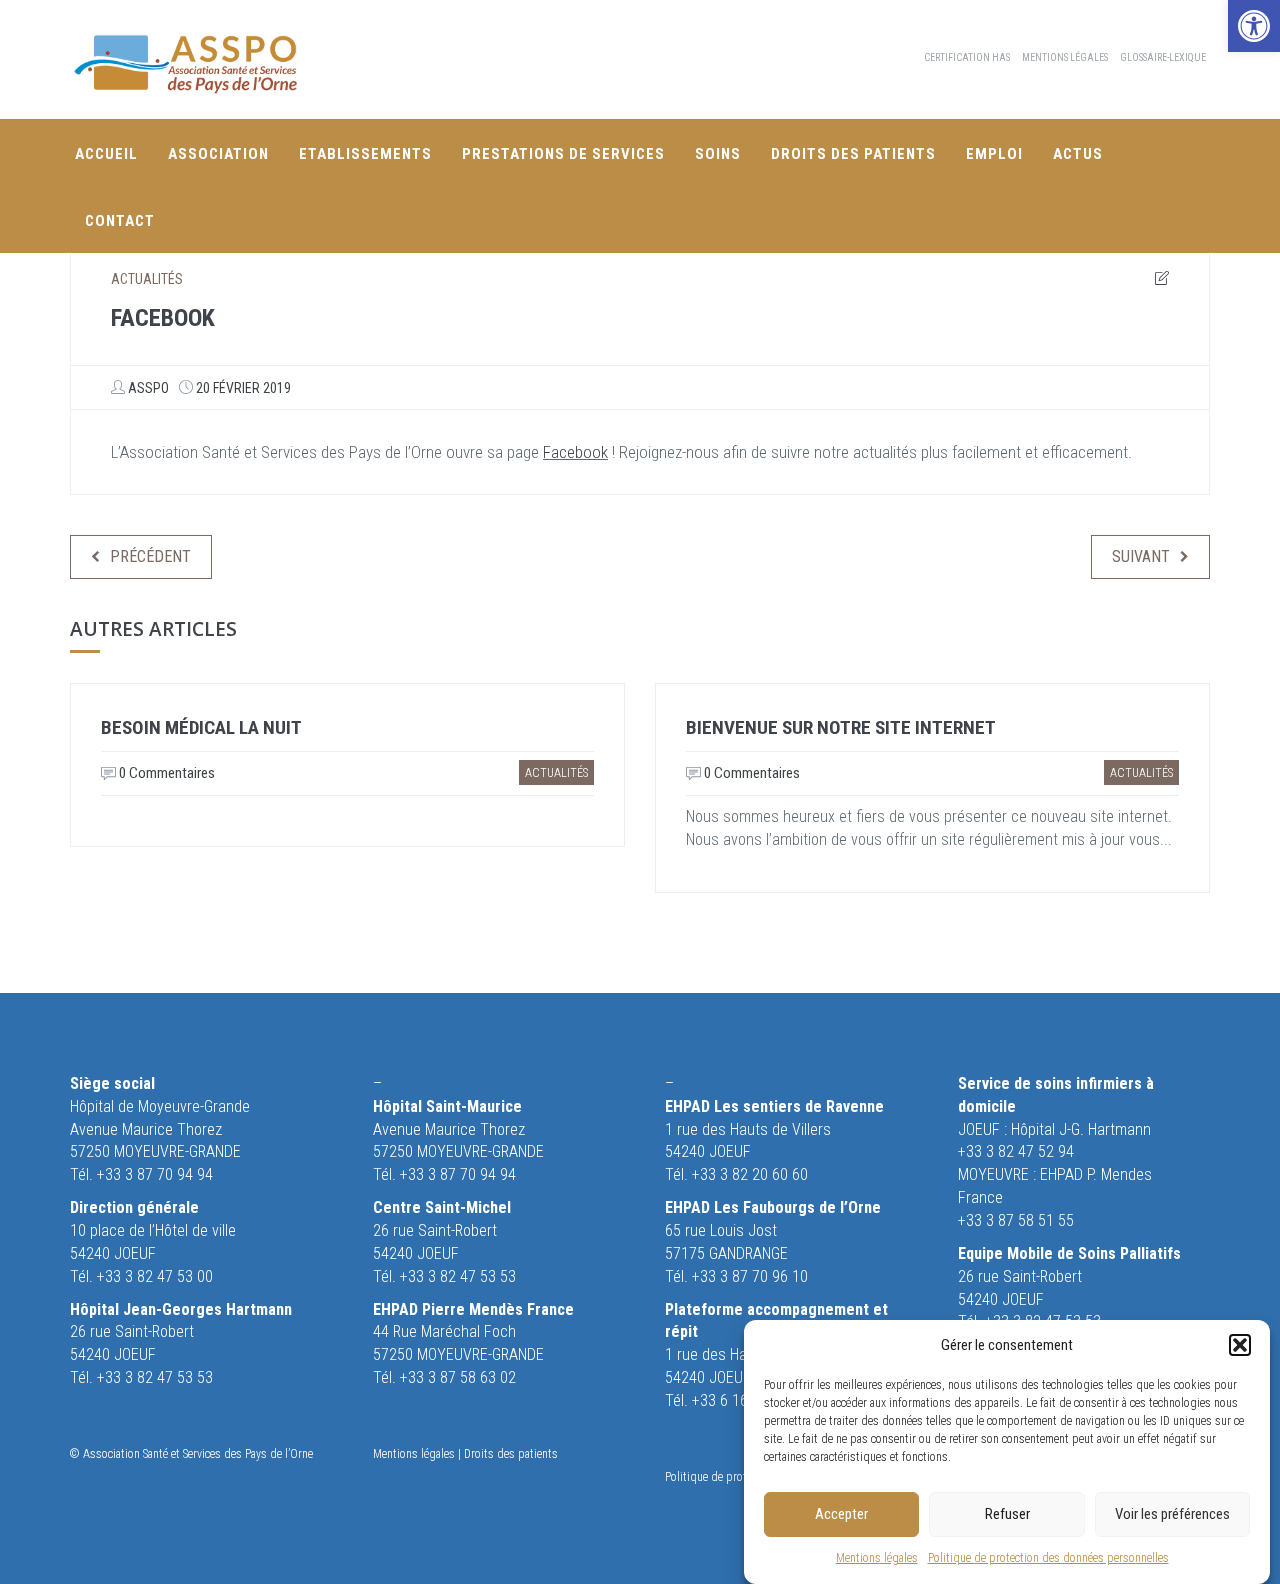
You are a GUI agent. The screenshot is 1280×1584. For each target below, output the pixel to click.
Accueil (106, 154)
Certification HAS (967, 57)
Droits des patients (853, 154)
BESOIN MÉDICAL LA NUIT (201, 727)
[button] (1254, 26)
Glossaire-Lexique (1163, 57)
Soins (718, 154)
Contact (120, 221)
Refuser (1007, 1514)
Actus (1078, 154)
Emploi (994, 154)
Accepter (841, 1514)
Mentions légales (877, 1558)
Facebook (575, 452)
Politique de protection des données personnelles (1048, 1558)
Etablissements (365, 154)
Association (218, 154)
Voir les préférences (1172, 1514)
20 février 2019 (243, 388)
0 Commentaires (165, 773)
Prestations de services (563, 154)
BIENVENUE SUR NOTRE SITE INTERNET (841, 727)
